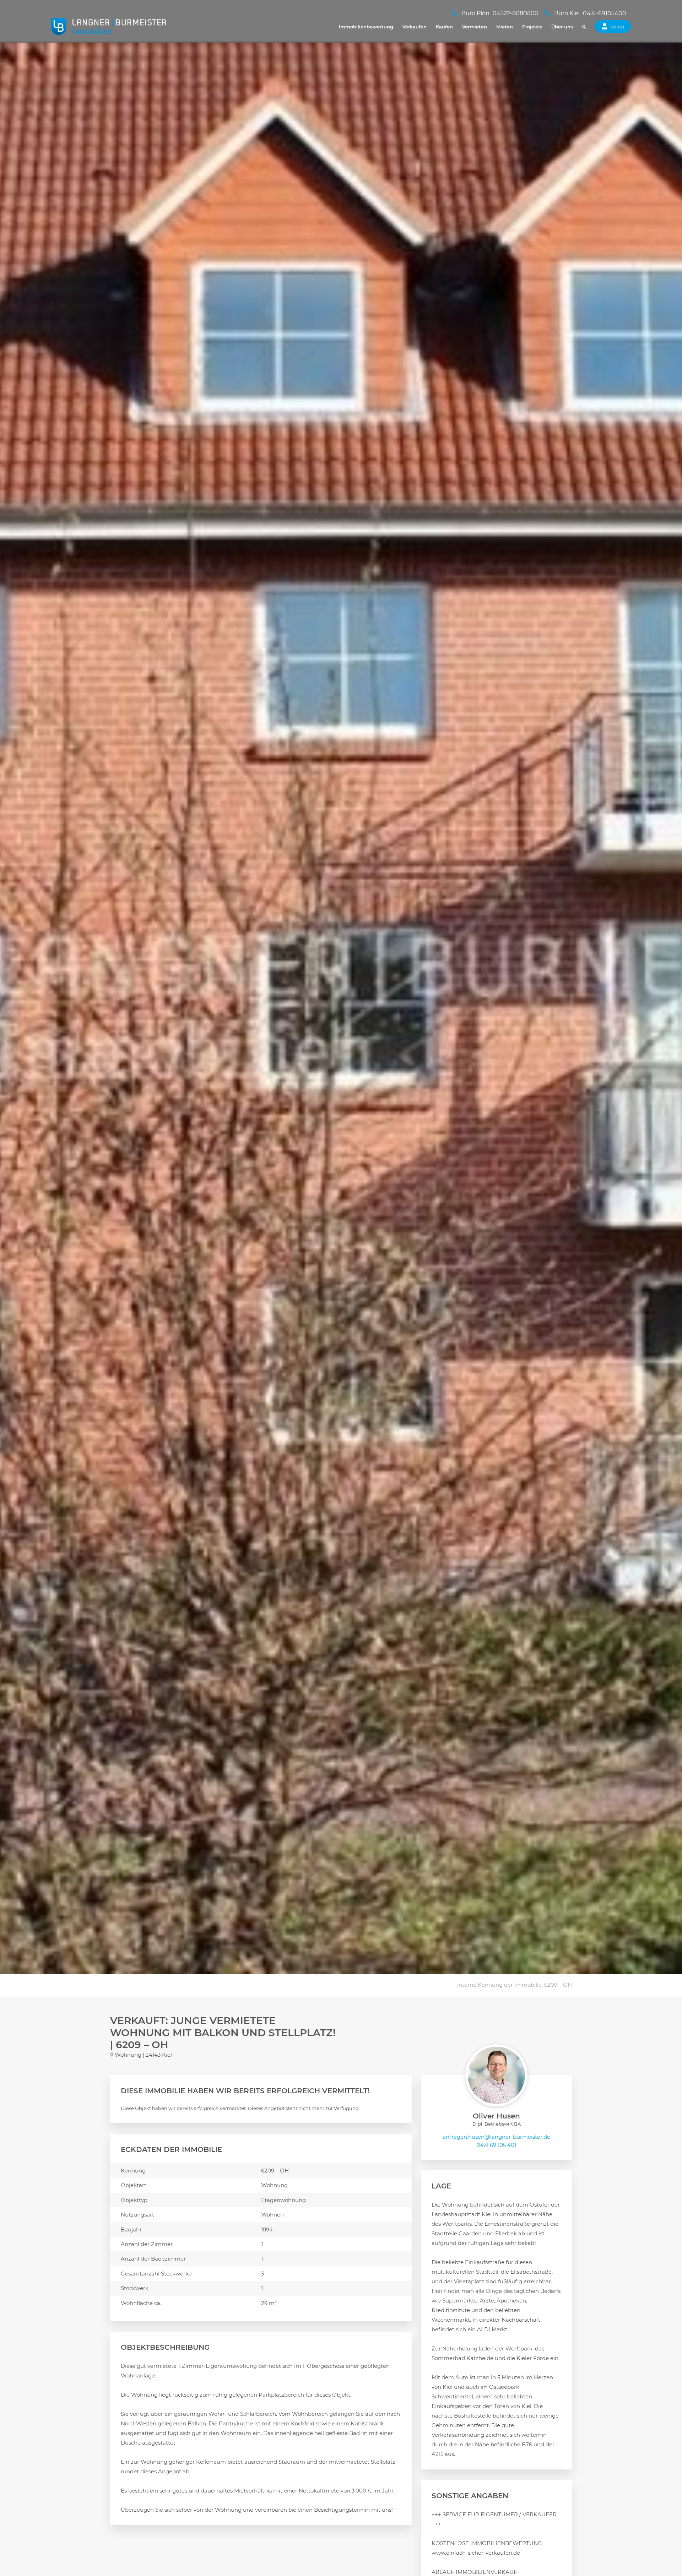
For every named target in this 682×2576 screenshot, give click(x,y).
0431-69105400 (605, 13)
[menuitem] (366, 27)
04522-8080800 (516, 13)
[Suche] (584, 27)
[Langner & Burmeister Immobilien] (109, 27)
